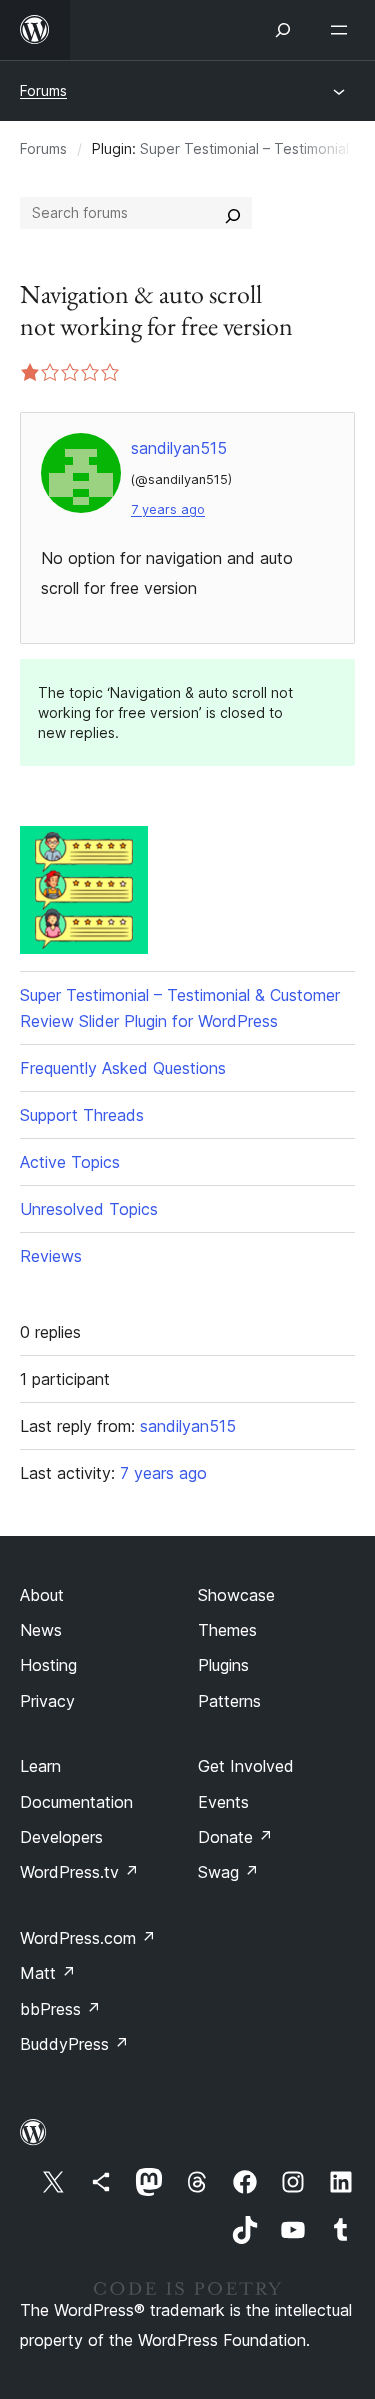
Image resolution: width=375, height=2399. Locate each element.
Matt (48, 1973)
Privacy (47, 1701)
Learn (40, 1766)
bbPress (60, 2009)
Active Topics (70, 1162)
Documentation (76, 1802)
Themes (227, 1630)
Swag (228, 1872)
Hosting (48, 1665)
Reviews (51, 1256)
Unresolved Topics (89, 1209)
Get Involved (246, 1766)
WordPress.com (88, 1938)
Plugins (223, 1665)
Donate (235, 1837)
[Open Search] (283, 30)
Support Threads (82, 1115)
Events (223, 1802)
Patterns (229, 1701)
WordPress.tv (79, 1872)
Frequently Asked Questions (123, 1068)
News (41, 1630)
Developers (61, 1837)
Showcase (236, 1595)
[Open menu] (343, 30)
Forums (43, 90)
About (42, 1595)
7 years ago (168, 509)
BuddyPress (74, 2044)
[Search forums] (233, 213)
